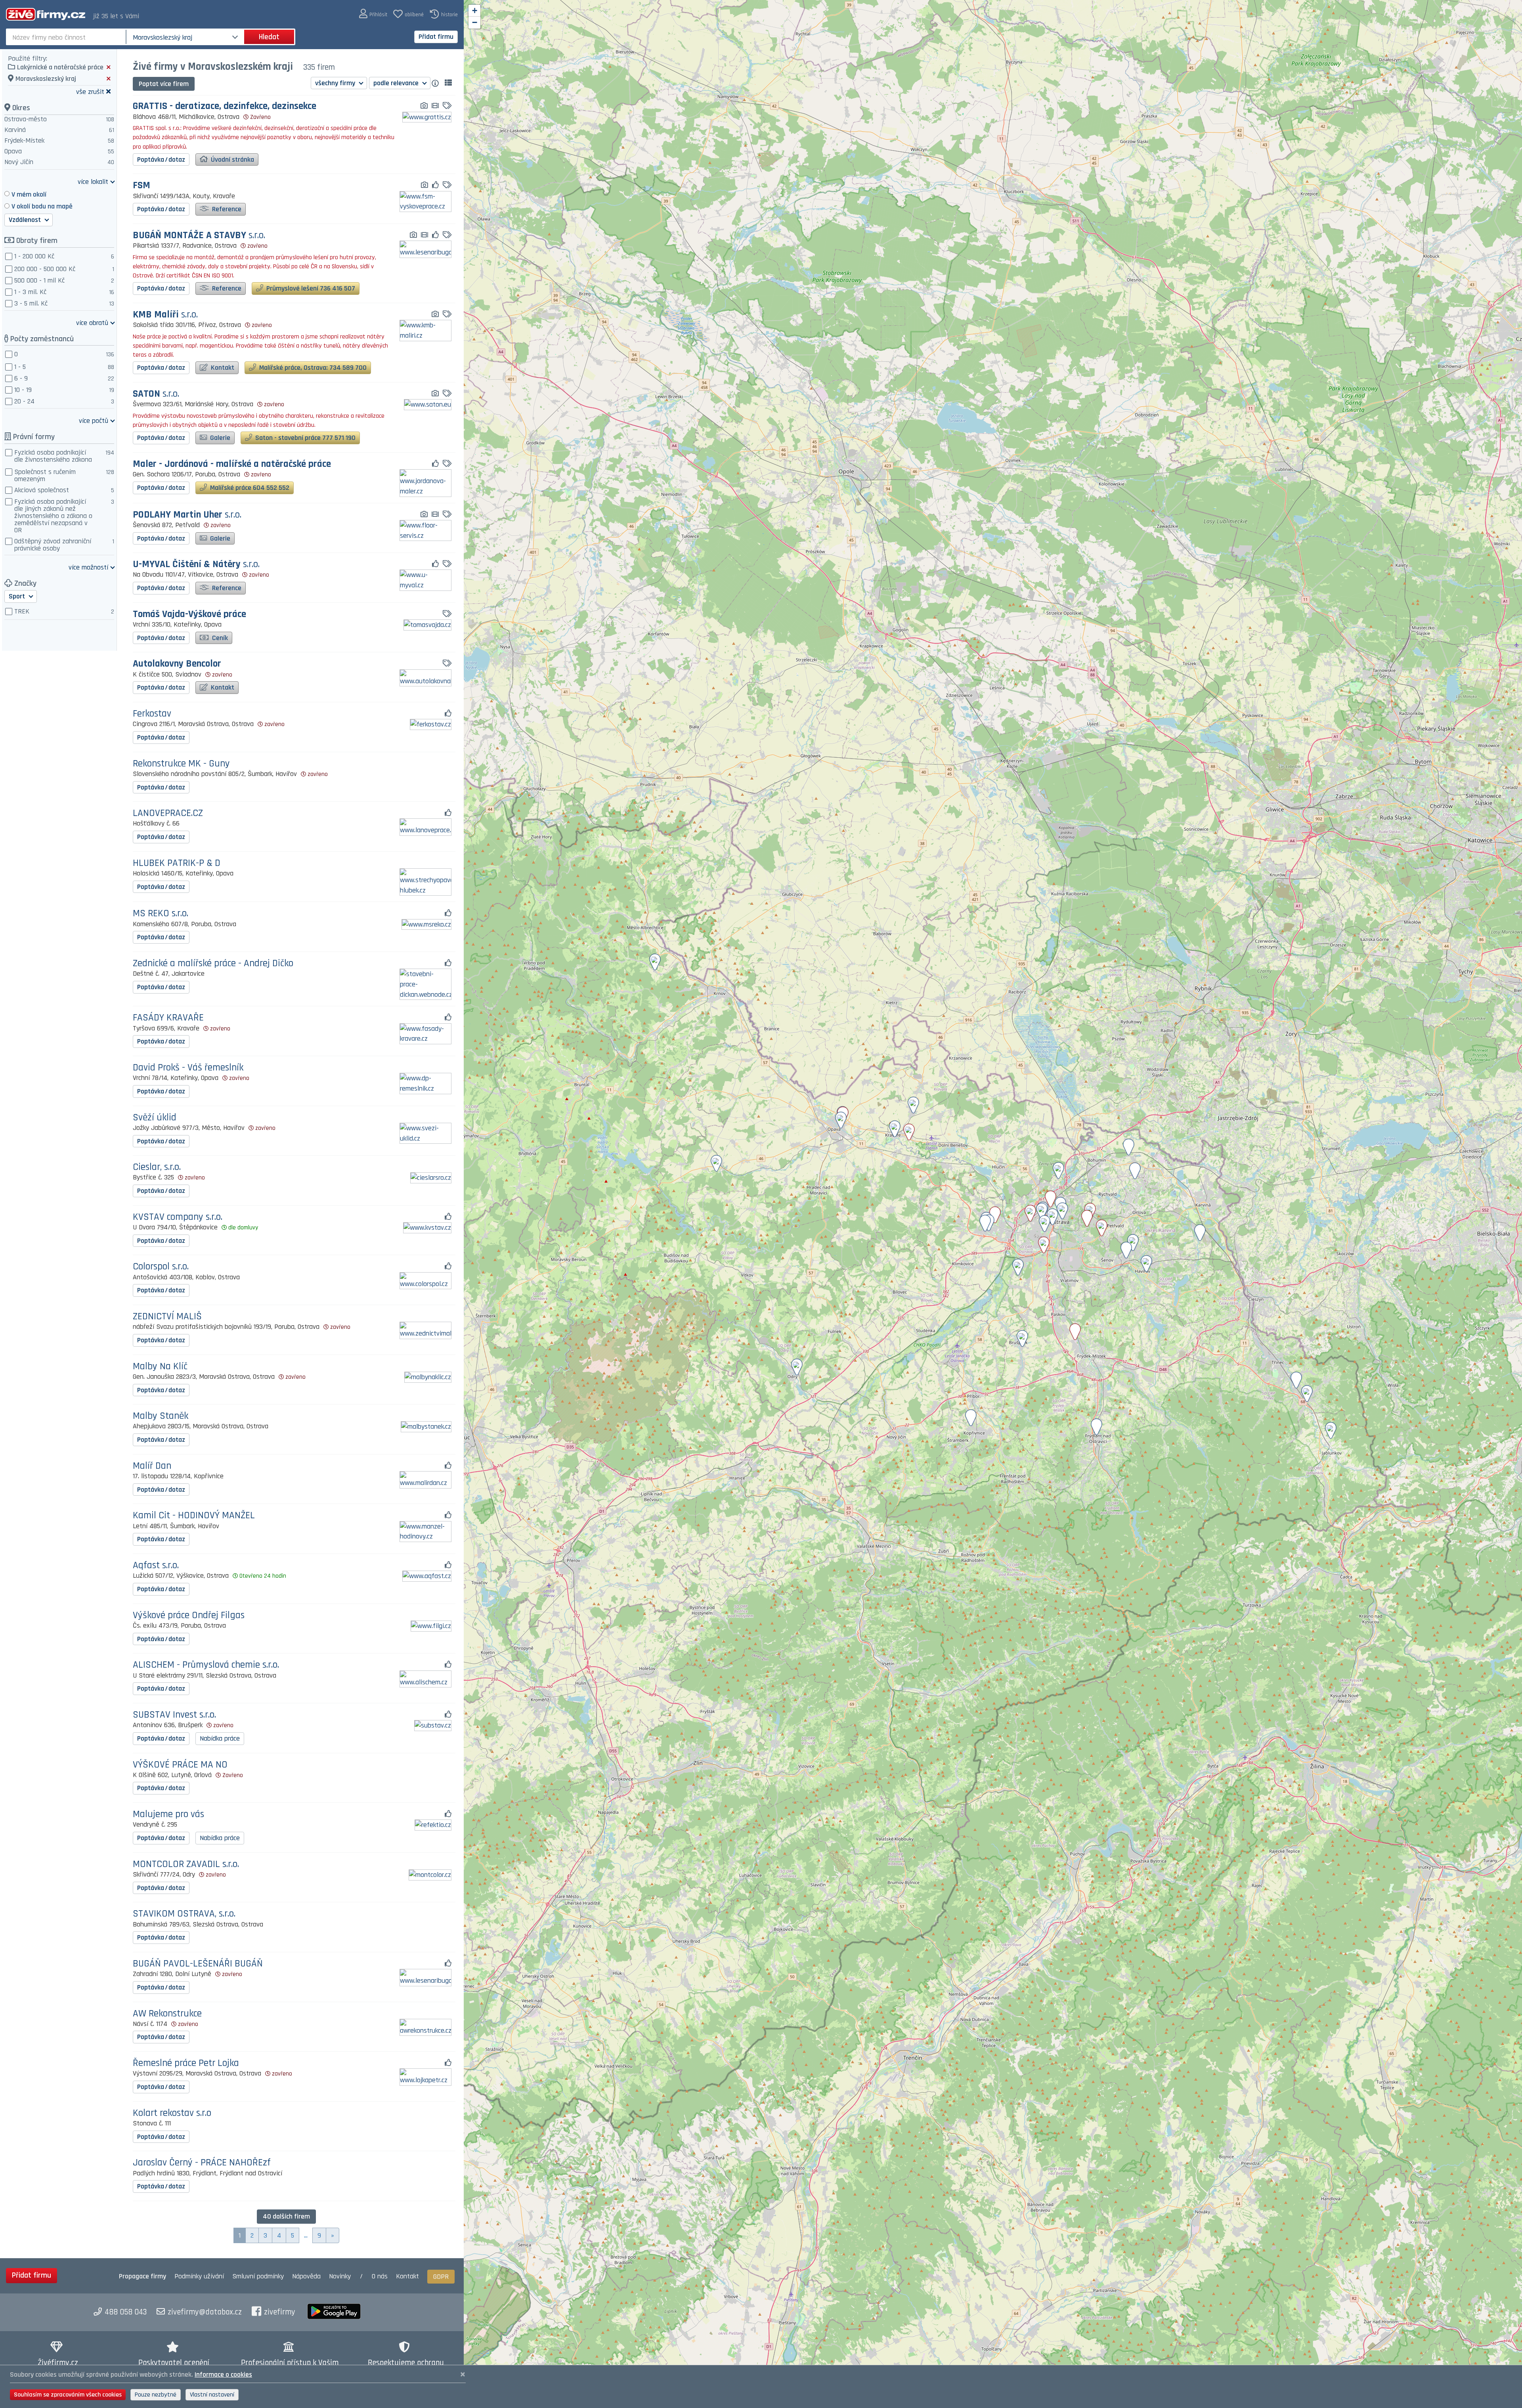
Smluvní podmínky (258, 2276)
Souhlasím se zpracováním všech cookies (68, 2395)
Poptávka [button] (161, 160)
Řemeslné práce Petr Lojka (186, 2063)
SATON (156, 394)
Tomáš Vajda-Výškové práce (189, 614)
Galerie (219, 438)
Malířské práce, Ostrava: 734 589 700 (312, 368)
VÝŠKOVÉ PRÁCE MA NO (180, 1765)
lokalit (93, 181)
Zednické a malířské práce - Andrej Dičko (213, 964)
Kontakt (222, 368)
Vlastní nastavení (212, 2395)
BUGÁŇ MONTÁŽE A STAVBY (199, 236)
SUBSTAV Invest (174, 1715)
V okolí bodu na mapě (42, 206)
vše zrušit (90, 91)
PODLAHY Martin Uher (187, 515)
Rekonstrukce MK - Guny (181, 764)
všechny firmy (336, 83)
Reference (226, 209)
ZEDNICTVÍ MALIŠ (167, 1317)
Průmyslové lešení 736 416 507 (310, 288)
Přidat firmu (436, 37)
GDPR (441, 2277)
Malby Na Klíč (160, 1367)
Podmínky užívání (199, 2276)
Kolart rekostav (172, 2113)
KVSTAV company (178, 1217)
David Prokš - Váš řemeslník (188, 1068)
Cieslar (157, 1167)
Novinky (340, 2276)
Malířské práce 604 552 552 (249, 488)
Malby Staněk (161, 1416)
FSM (141, 186)
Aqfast (156, 1566)
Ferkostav (152, 714)
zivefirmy (280, 2312)
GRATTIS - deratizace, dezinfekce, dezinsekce (225, 106)
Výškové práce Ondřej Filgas (189, 1616)
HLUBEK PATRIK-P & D (177, 863)
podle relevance (397, 83)
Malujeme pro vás (168, 1815)
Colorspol (161, 1267)
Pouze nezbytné (156, 2395)
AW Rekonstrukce (167, 2014)
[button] (373, 14)
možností (88, 567)
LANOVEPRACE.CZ (168, 813)
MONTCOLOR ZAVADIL (186, 1864)
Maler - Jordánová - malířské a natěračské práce (232, 464)
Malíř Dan (152, 1466)
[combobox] (67, 37)
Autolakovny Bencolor (177, 664)
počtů (94, 420)
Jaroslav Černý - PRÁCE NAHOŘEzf (202, 2163)
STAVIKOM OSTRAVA (184, 1914)
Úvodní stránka (232, 160)
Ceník (219, 638)
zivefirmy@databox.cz (205, 2312)
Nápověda (306, 2276)
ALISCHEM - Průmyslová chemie (206, 1665)
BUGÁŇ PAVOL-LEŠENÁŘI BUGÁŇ (198, 1964)
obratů (92, 322)
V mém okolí (29, 194)
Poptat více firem (164, 84)
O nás (380, 2276)
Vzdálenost (26, 220)
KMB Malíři (165, 315)
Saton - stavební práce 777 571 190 (305, 438)
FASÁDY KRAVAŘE (168, 1018)
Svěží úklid (155, 1118)
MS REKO (161, 914)
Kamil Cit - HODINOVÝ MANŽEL (194, 1516)
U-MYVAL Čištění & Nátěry (196, 565)
